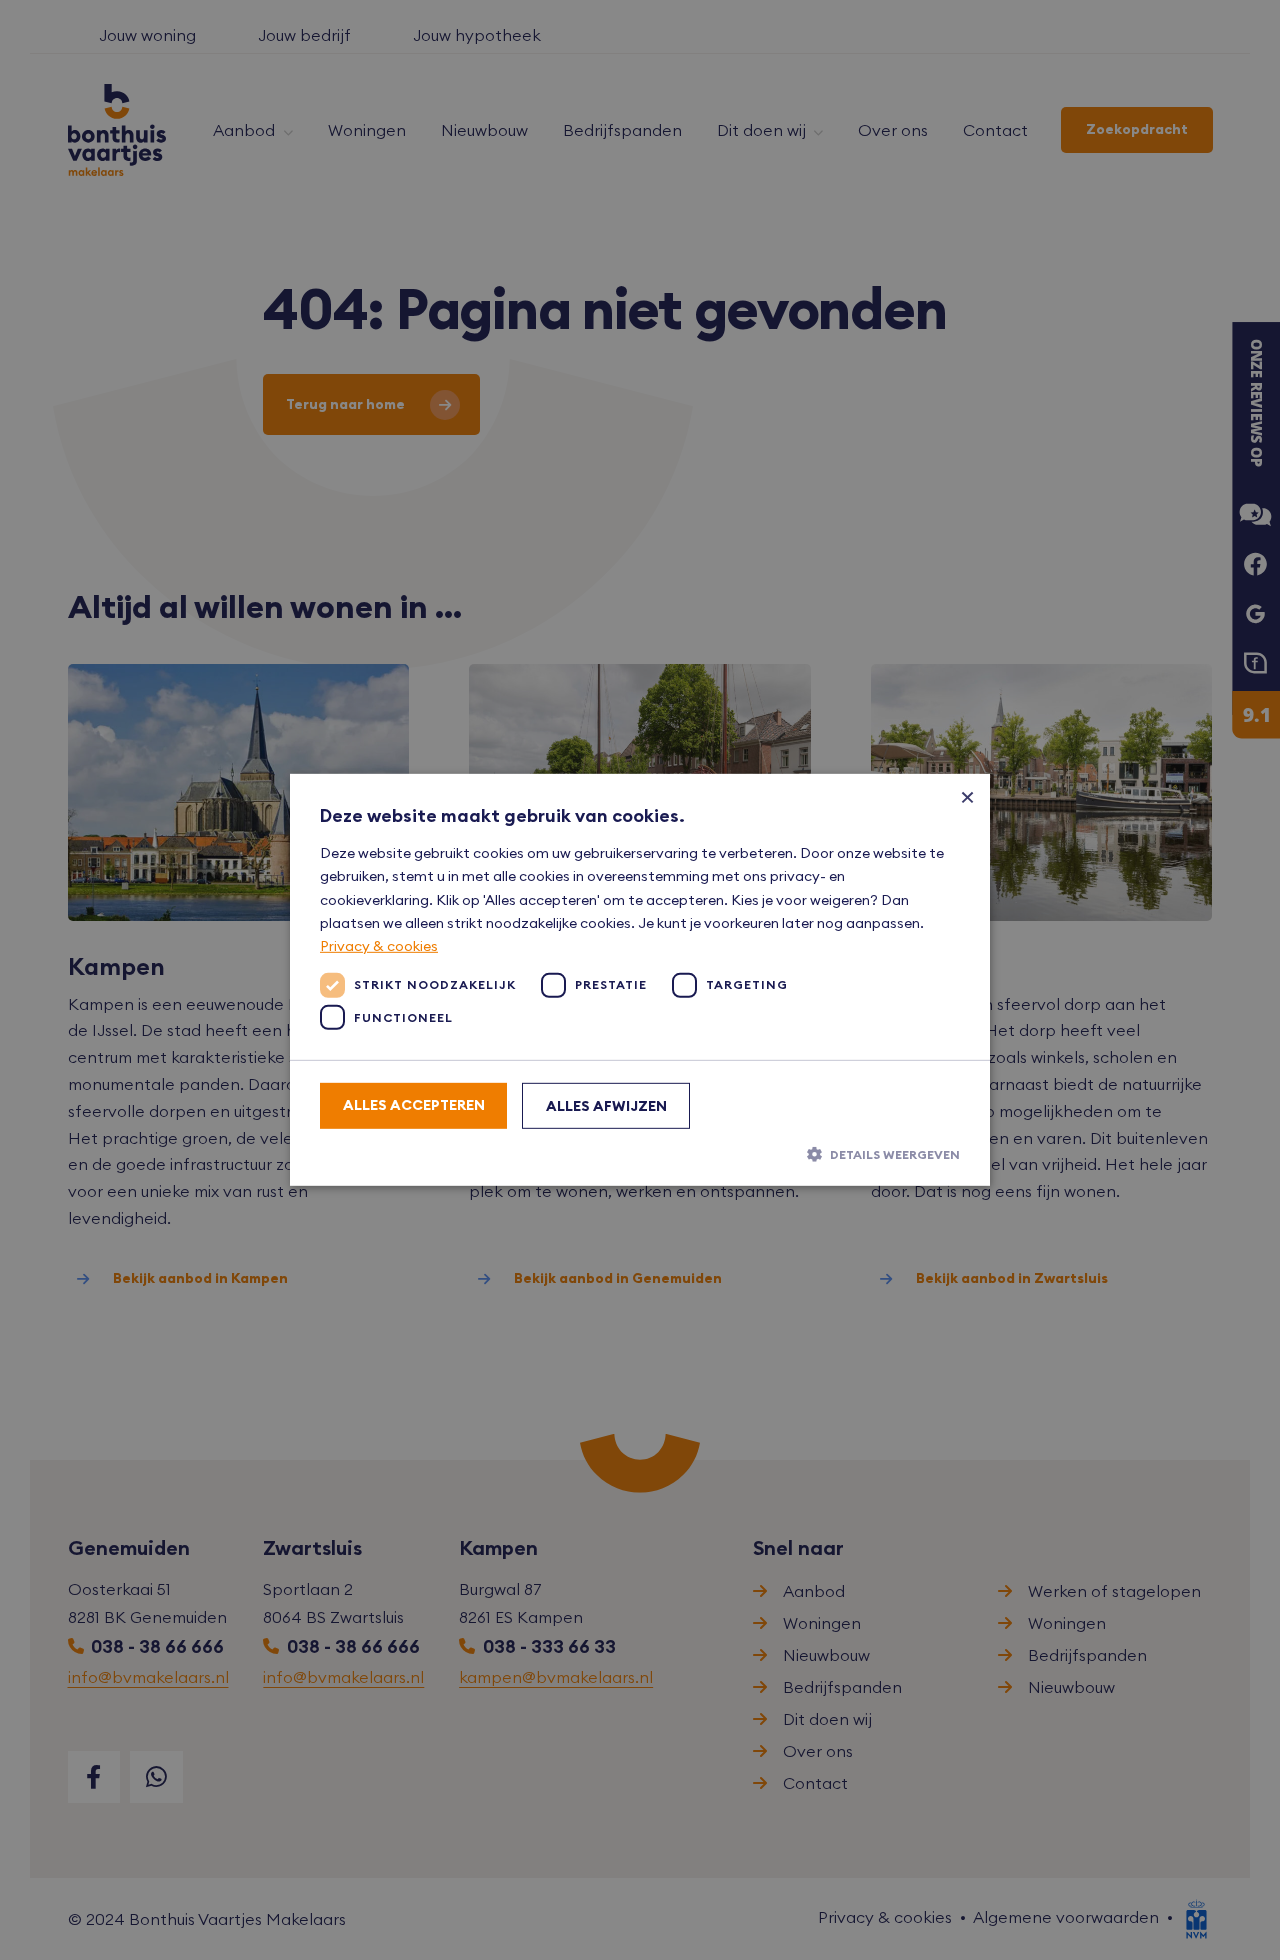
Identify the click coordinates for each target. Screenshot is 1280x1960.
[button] (640, 1154)
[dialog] (640, 980)
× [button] (967, 796)
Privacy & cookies (379, 946)
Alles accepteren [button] (414, 1105)
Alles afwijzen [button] (606, 1106)
